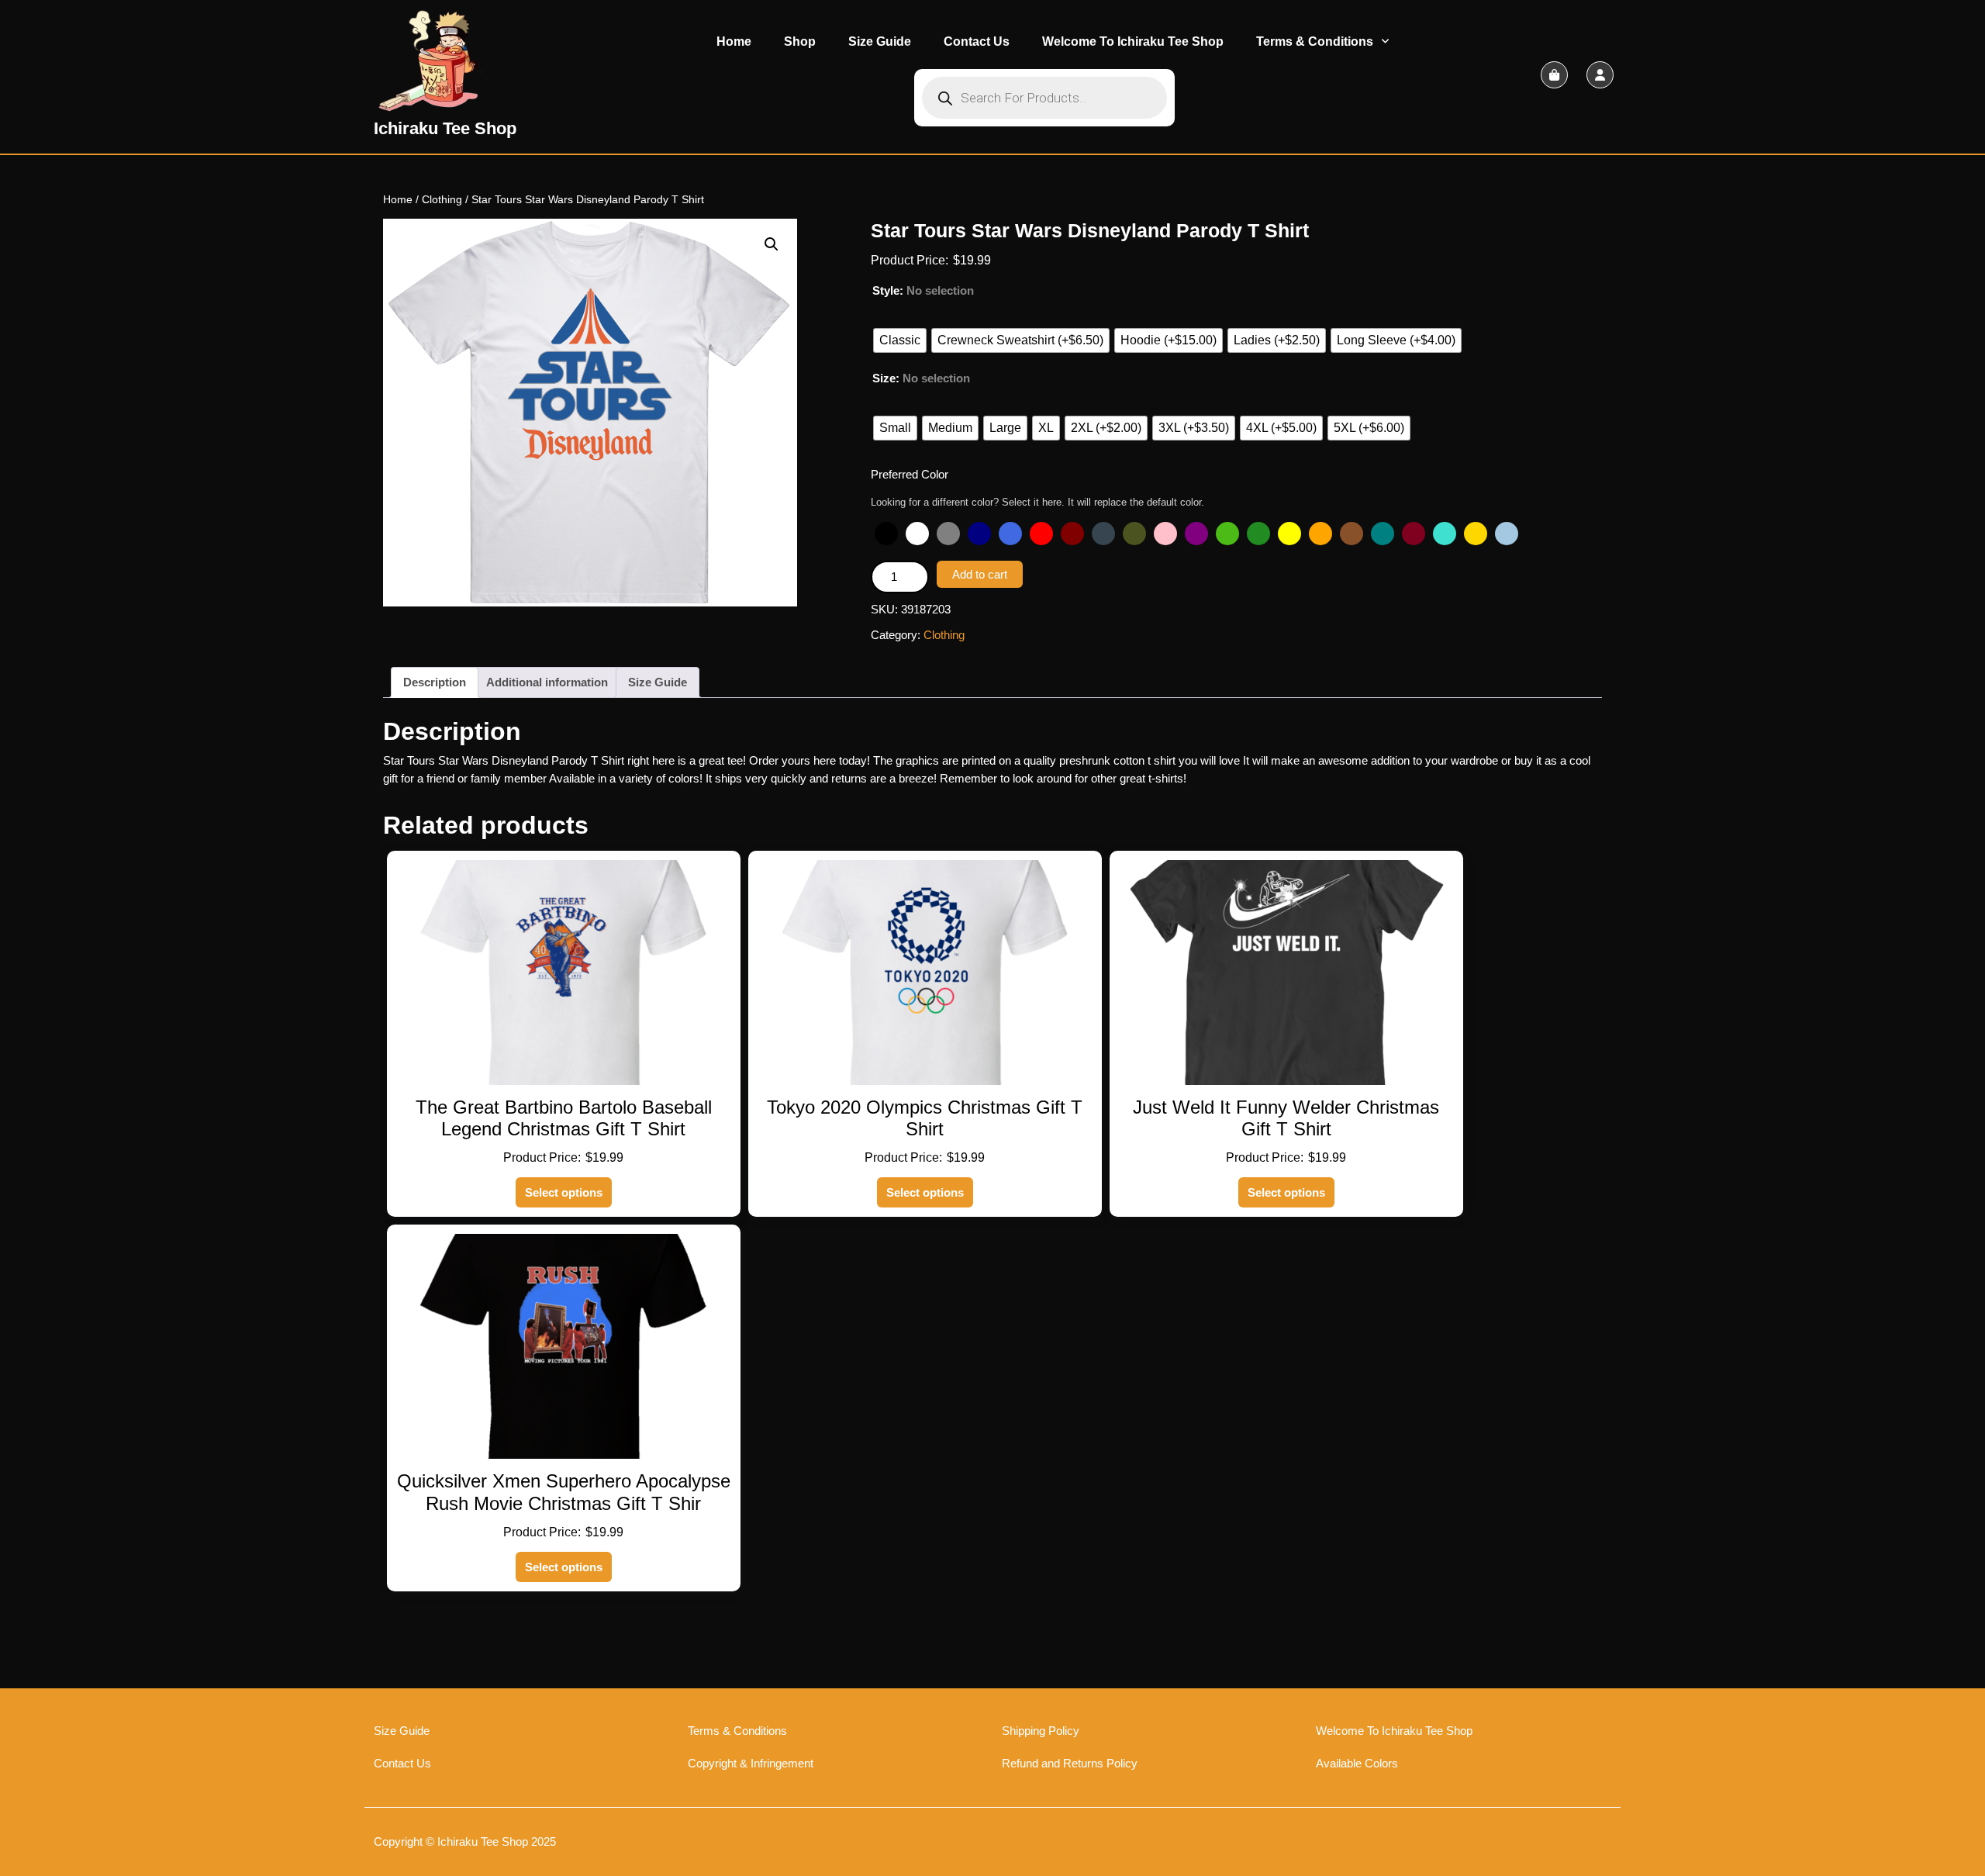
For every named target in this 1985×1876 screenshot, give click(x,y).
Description (435, 682)
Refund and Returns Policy (1070, 1763)
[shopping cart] (1554, 75)
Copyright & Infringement (751, 1763)
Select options (564, 1192)
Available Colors (1357, 1763)
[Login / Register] (1600, 75)
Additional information (547, 682)
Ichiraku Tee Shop (445, 128)
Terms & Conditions (1315, 41)
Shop (800, 41)
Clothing (442, 200)
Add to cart (980, 574)
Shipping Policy (1041, 1731)
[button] (772, 244)
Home (734, 41)
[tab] (435, 682)
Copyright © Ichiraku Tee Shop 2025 (465, 1841)
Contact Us (977, 41)
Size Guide (880, 41)
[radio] (900, 340)
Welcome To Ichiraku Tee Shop (1133, 41)
